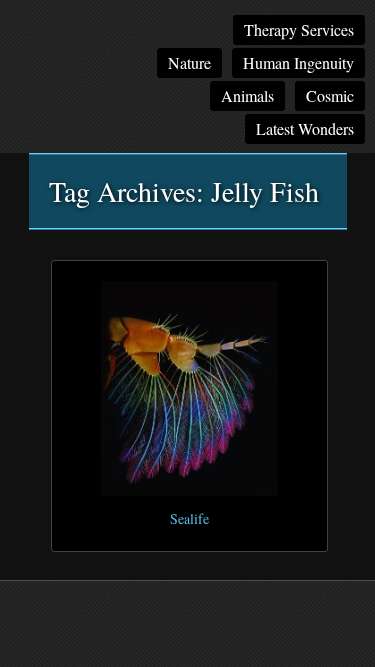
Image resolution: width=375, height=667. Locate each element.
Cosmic (330, 95)
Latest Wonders (305, 128)
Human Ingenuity (298, 62)
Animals (247, 95)
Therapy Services (299, 29)
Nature (189, 62)
